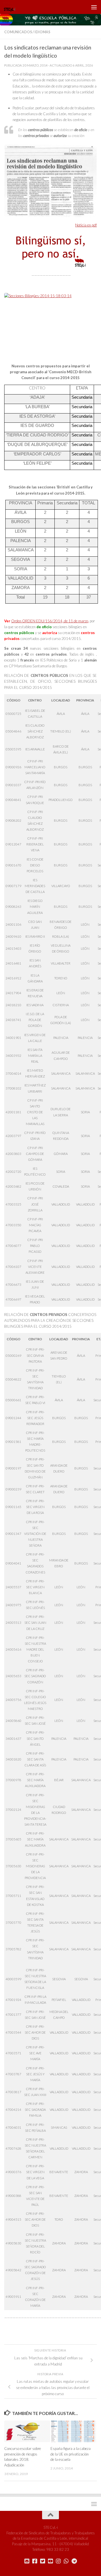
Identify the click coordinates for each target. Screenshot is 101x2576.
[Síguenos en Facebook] (35, 2561)
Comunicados (18, 32)
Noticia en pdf (86, 225)
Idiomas (42, 32)
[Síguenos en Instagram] (58, 2561)
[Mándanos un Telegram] (74, 2561)
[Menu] (94, 7)
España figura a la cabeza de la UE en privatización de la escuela (71, 2454)
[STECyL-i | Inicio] (12, 7)
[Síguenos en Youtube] (50, 2561)
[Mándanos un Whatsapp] (66, 2561)
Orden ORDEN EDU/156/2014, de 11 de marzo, (50, 621)
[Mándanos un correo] (27, 2561)
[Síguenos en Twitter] (43, 2561)
